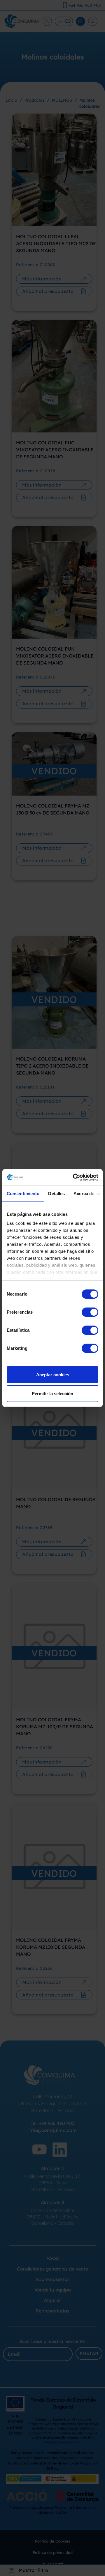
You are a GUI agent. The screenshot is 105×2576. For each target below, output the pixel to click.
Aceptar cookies (53, 1375)
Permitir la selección (52, 1394)
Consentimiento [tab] (23, 1194)
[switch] (90, 1312)
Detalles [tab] (56, 1194)
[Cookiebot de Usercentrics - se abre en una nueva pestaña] (74, 1177)
